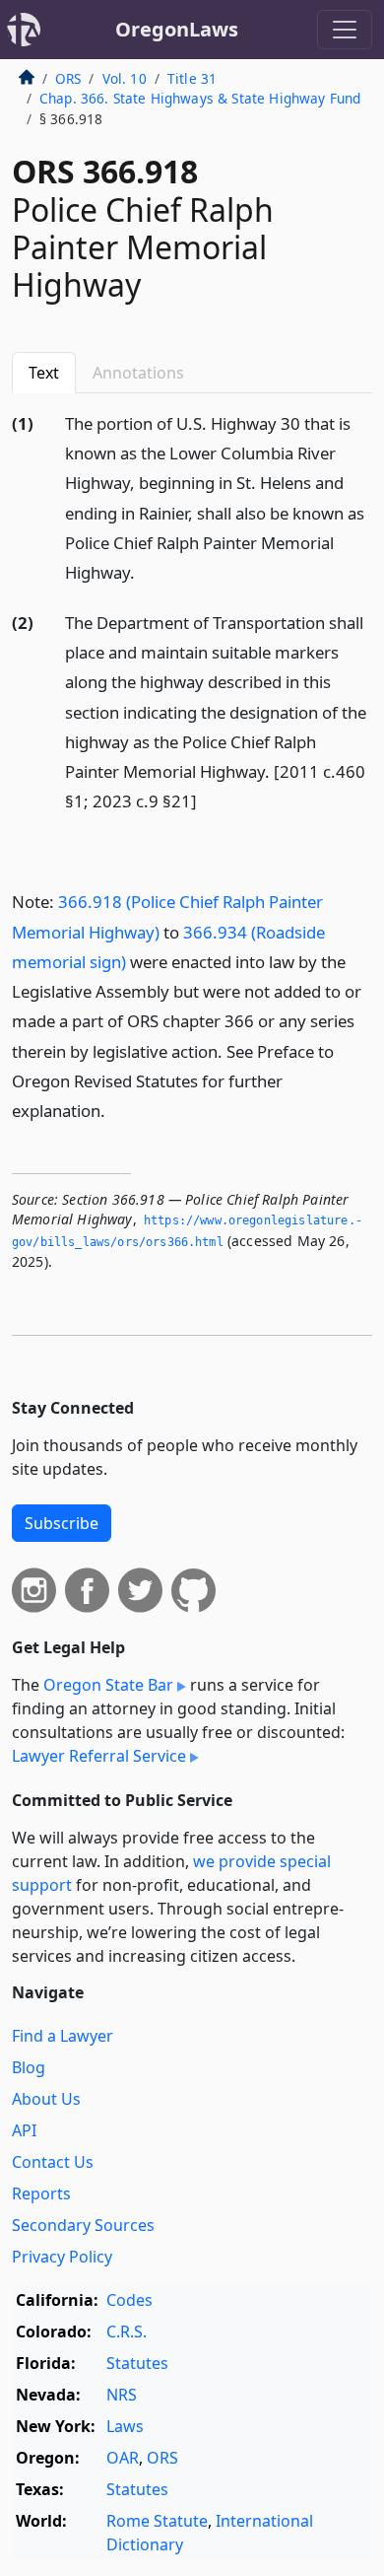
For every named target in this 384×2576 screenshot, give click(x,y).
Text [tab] (44, 373)
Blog (29, 2067)
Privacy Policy (62, 2257)
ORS (68, 78)
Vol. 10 (125, 78)
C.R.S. (127, 2332)
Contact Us (53, 2162)
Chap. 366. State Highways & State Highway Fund (200, 98)
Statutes (137, 2363)
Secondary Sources (83, 2225)
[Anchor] (146, 571)
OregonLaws (177, 29)
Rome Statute (157, 2521)
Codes (129, 2300)
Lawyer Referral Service (99, 1756)
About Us (46, 2099)
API (24, 2130)
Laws (125, 2426)
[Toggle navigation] (345, 30)
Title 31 (192, 78)
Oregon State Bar (108, 1685)
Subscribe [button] (62, 1523)
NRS (122, 2395)
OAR (123, 2458)
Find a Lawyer (63, 2036)
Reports (41, 2193)
